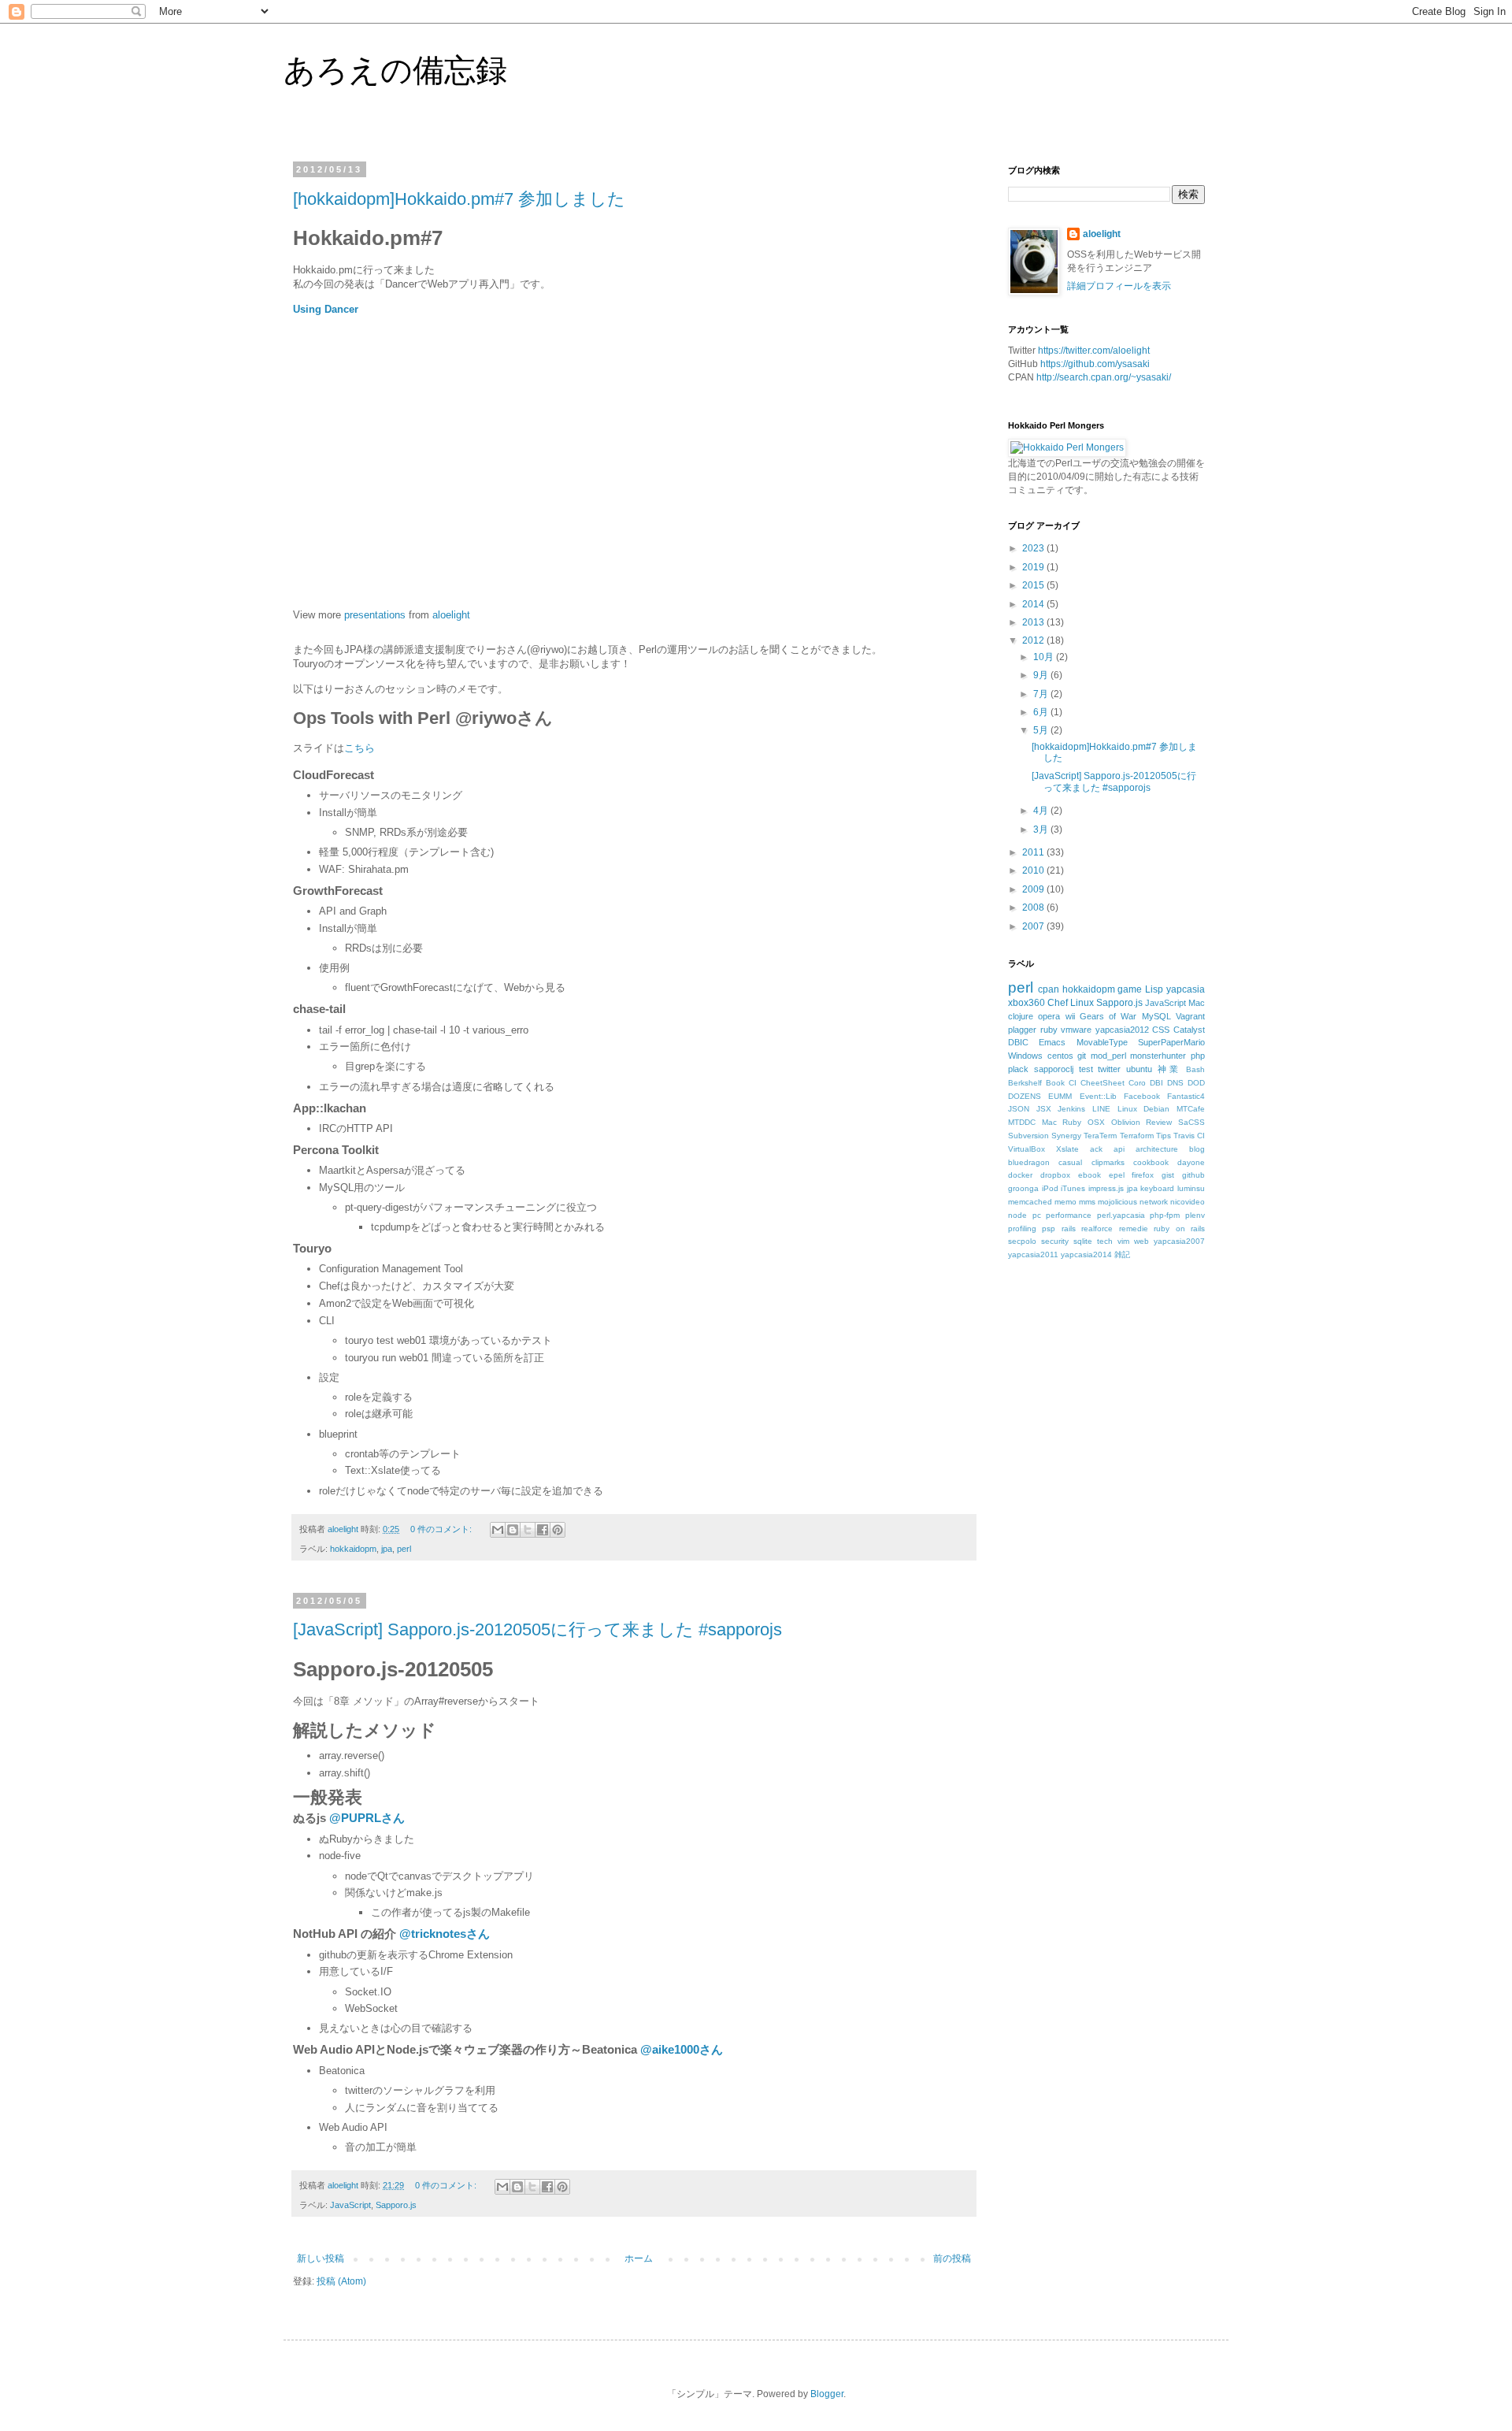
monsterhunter (1158, 1056)
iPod (1050, 1188)
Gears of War (1108, 1016)
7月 (1042, 694)
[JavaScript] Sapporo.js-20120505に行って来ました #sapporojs (537, 1629)
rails (1069, 1228)
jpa (387, 1549)
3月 (1042, 830)
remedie (1134, 1228)
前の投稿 (952, 2258)
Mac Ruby (1062, 1122)
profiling (1022, 1228)
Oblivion (1126, 1122)
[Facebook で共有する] (543, 1530)
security (1055, 1241)
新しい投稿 (321, 2258)
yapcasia (1186, 989)
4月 (1042, 811)
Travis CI (1189, 1136)
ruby (1049, 1030)
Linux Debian (1144, 1109)
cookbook (1151, 1162)
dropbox (1055, 1175)
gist (1168, 1175)
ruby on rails (1179, 1228)
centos (1060, 1056)
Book (1055, 1083)
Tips (1164, 1136)
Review (1159, 1122)
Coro (1137, 1083)
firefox (1143, 1175)
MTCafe (1191, 1109)
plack (1018, 1069)
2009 (1034, 889)
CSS (1161, 1030)
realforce (1097, 1228)
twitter (1109, 1069)
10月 (1045, 657)
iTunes (1073, 1188)
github (1193, 1175)
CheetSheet (1102, 1083)
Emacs (1052, 1042)
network (1154, 1202)
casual (1070, 1162)
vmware (1076, 1030)
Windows (1025, 1056)
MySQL (1156, 1016)
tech (1105, 1241)
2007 (1034, 926)
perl (404, 1549)
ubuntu (1139, 1069)
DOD (1196, 1083)
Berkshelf (1025, 1083)
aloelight (451, 615)
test (1086, 1069)
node (1017, 1215)
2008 (1034, 907)
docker (1020, 1175)
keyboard (1157, 1188)
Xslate (1067, 1149)
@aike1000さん (682, 2049)
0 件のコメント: (442, 1529)
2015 (1034, 585)
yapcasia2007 (1179, 1241)
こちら (359, 748)
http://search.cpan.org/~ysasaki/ (1104, 377)
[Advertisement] (1126, 1407)
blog (1197, 1149)
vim (1123, 1241)
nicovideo (1188, 1202)
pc (1037, 1215)
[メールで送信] (498, 1530)
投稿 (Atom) (341, 2281)
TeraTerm (1100, 1136)
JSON (1019, 1109)
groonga (1023, 1188)
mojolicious (1117, 1202)
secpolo (1022, 1241)
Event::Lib (1098, 1096)
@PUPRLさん (367, 1818)
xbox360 (1027, 1003)
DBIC (1018, 1042)
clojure (1021, 1016)
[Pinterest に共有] (558, 1530)
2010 (1034, 870)
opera (1049, 1016)
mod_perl (1108, 1056)
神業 (1169, 1069)
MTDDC (1022, 1122)
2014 (1034, 604)
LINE (1101, 1109)
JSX (1044, 1109)
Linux (1082, 1003)
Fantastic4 (1186, 1096)
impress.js (1106, 1188)
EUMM (1060, 1096)
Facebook (1142, 1096)
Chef (1058, 1003)
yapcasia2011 (1033, 1254)
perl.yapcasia (1121, 1215)
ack (1096, 1149)
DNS (1175, 1083)
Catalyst (1189, 1030)
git (1082, 1056)
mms (1087, 1202)
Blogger (827, 2394)
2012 (1034, 640)
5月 (1042, 730)
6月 (1042, 712)
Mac (1197, 1003)
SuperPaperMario (1171, 1042)
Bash (1195, 1069)
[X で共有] (528, 1530)
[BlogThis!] (513, 1530)
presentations (375, 615)
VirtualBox (1027, 1149)
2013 (1034, 622)
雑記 (1122, 1254)
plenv (1195, 1215)
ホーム (639, 2258)
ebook (1090, 1175)
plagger (1022, 1030)
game (1130, 989)
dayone (1191, 1162)
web (1141, 1241)
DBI (1156, 1083)
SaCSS (1191, 1122)
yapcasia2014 (1086, 1254)
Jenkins (1071, 1109)
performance (1069, 1215)
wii (1070, 1016)
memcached (1030, 1202)
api (1119, 1149)
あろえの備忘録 (395, 70)
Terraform (1137, 1136)
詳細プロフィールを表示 (1119, 286)
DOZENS (1025, 1096)
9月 (1042, 675)
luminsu (1191, 1188)
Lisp (1154, 989)
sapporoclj (1054, 1069)
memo (1065, 1202)
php (1198, 1056)
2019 (1034, 567)
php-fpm (1165, 1215)
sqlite (1083, 1241)
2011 (1034, 852)
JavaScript (350, 2205)
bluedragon (1029, 1162)
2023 (1034, 548)
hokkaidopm (353, 1549)
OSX (1096, 1122)
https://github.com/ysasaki (1095, 364)
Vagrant (1190, 1016)
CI (1073, 1083)
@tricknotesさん (445, 1934)
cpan (1049, 989)
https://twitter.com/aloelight (1094, 351)
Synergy (1066, 1136)
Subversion (1028, 1136)
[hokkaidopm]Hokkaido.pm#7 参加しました (459, 199)
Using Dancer (326, 309)
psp (1049, 1228)
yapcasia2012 (1122, 1030)
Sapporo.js (396, 2205)
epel (1117, 1175)
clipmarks (1108, 1162)
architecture (1157, 1149)
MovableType (1102, 1042)
